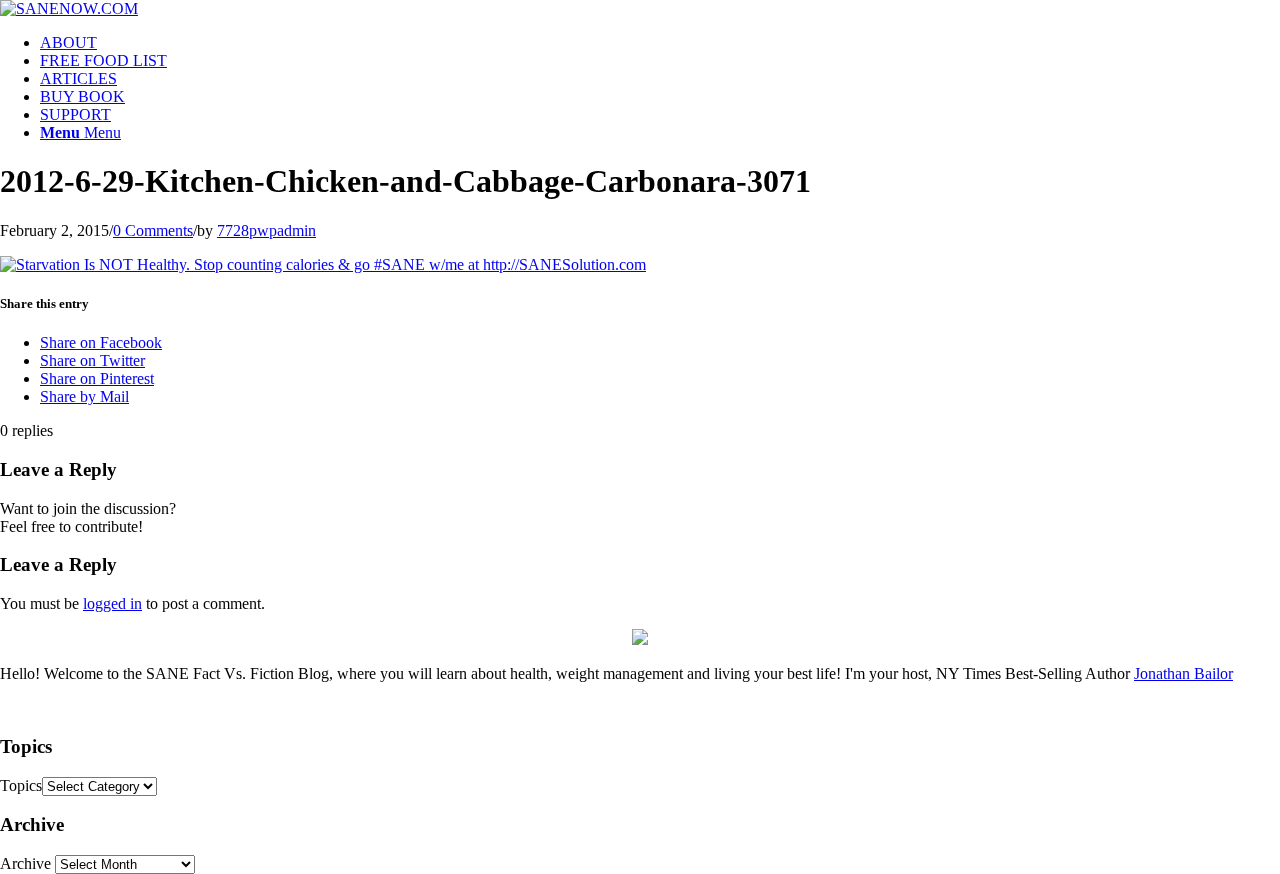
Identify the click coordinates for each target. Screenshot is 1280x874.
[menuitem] (660, 43)
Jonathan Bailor (1183, 673)
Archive (25, 863)
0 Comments (153, 230)
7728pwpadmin (266, 230)
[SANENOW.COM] (69, 8)
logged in (112, 603)
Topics (21, 785)
